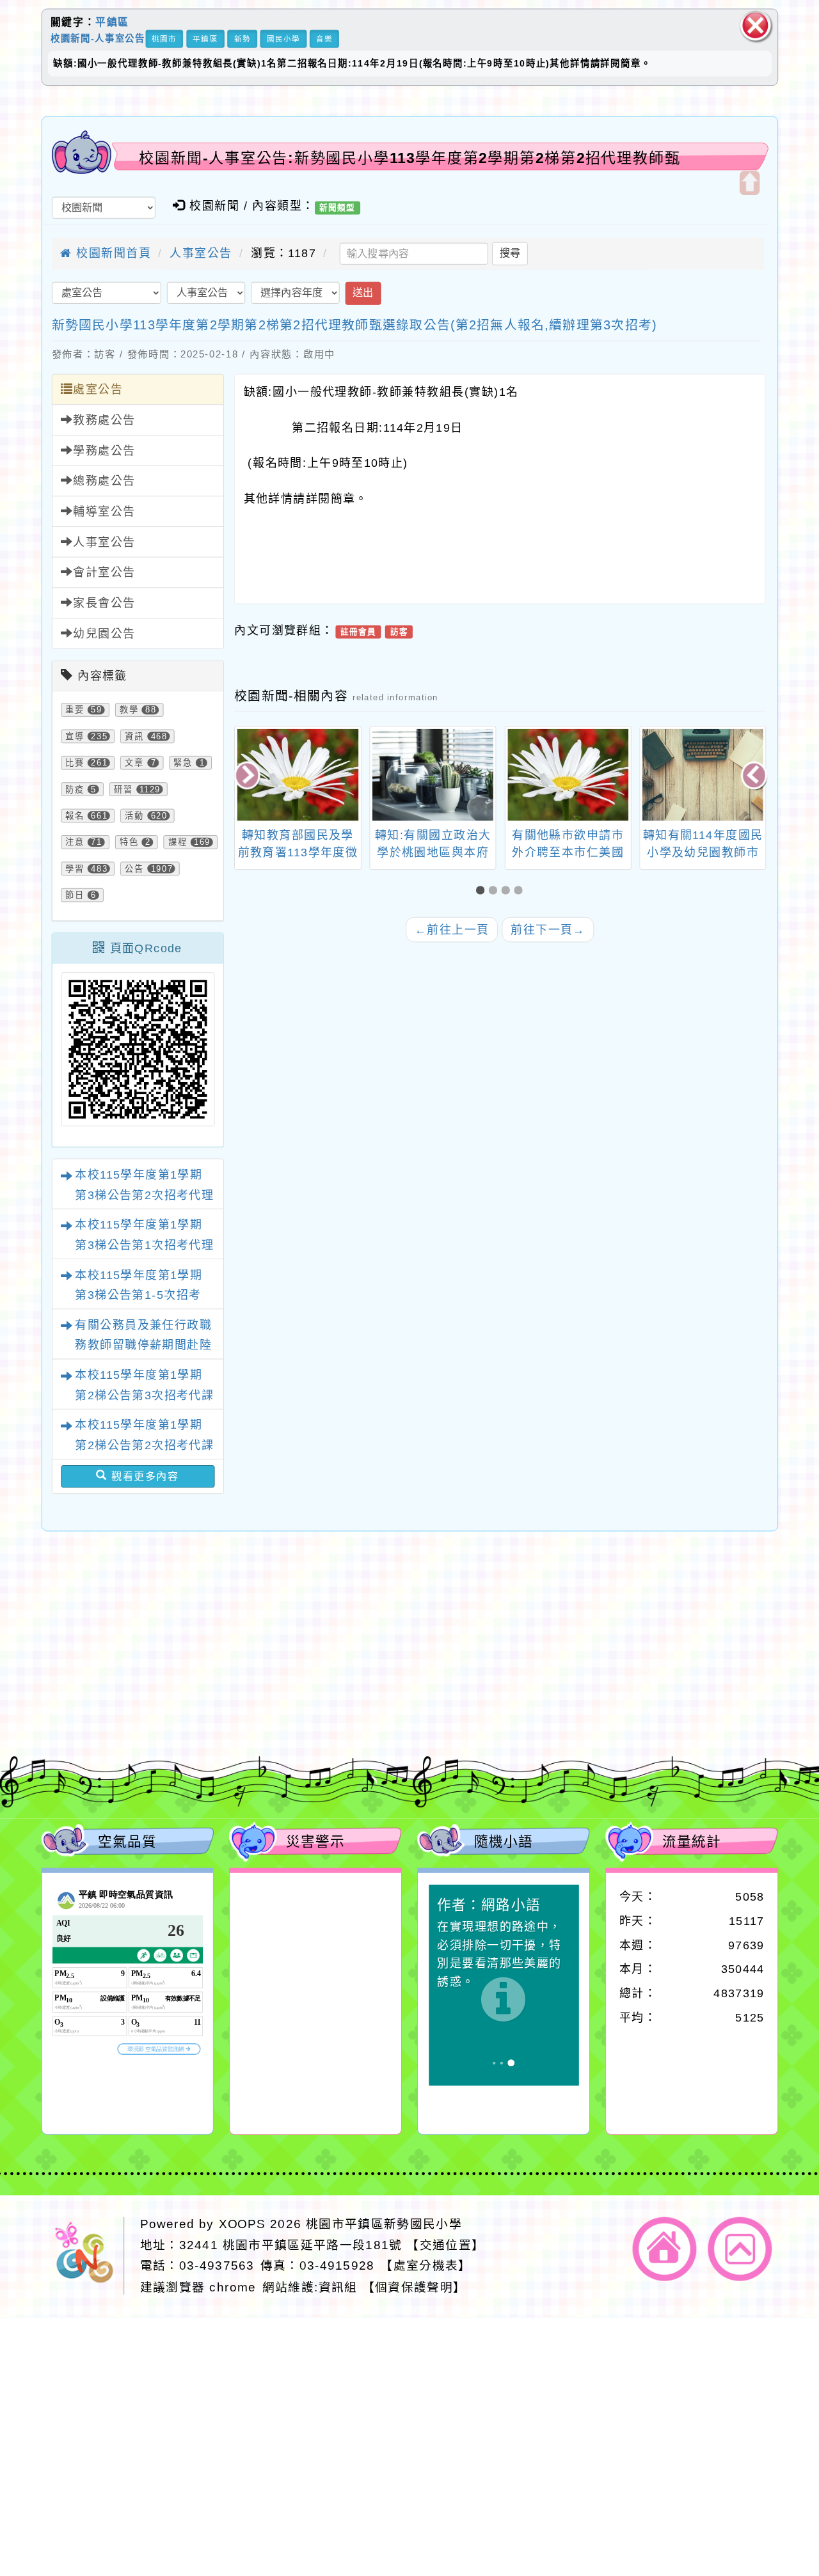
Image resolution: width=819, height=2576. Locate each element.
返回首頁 (665, 2249)
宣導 (75, 737)
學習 (75, 868)
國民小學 (284, 39)
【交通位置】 (445, 2245)
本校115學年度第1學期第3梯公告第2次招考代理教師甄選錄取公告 (144, 1195)
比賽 (75, 763)
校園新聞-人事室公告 (98, 38)
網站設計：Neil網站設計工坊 (86, 1681)
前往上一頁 (452, 930)
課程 (178, 842)
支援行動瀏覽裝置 (551, 1659)
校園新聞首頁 (112, 253)
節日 (75, 895)
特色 (129, 842)
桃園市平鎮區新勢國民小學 (384, 2224)
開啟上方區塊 (749, 183)
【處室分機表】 (425, 2266)
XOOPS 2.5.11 (274, 1678)
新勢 (243, 39)
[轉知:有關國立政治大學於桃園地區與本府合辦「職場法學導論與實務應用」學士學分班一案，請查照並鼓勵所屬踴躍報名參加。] (433, 775)
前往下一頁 (548, 930)
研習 (123, 789)
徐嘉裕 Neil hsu (312, 1714)
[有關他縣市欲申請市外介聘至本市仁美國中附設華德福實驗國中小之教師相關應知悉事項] (568, 775)
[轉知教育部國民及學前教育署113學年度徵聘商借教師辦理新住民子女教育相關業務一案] (298, 775)
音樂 (324, 39)
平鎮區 (112, 22)
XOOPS (243, 2224)
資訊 (134, 737)
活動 (134, 816)
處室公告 (98, 390)
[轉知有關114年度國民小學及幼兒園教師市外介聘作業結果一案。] (703, 775)
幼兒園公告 (104, 634)
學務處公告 (104, 451)
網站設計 (222, 1696)
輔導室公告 (104, 512)
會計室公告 (104, 573)
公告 (134, 868)
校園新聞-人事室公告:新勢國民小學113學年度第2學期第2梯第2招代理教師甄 (409, 158)
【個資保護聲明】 (414, 2287)
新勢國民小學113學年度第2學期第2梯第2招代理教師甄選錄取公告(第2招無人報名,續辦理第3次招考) (354, 325)
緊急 (183, 763)
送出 (363, 293)
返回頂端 (740, 2249)
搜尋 (510, 253)
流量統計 (692, 1841)
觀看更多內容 (143, 1476)
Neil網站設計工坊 (305, 1696)
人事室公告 (201, 253)
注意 (75, 842)
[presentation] (249, 776)
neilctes (243, 1641)
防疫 (75, 789)
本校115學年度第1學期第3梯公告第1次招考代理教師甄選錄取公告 (144, 1245)
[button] (482, 891)
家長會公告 (104, 603)
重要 (75, 710)
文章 (134, 763)
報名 (75, 816)
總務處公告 (104, 482)
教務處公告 (104, 420)
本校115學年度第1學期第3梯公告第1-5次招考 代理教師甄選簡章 (139, 1295)
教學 (129, 710)
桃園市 (164, 39)
